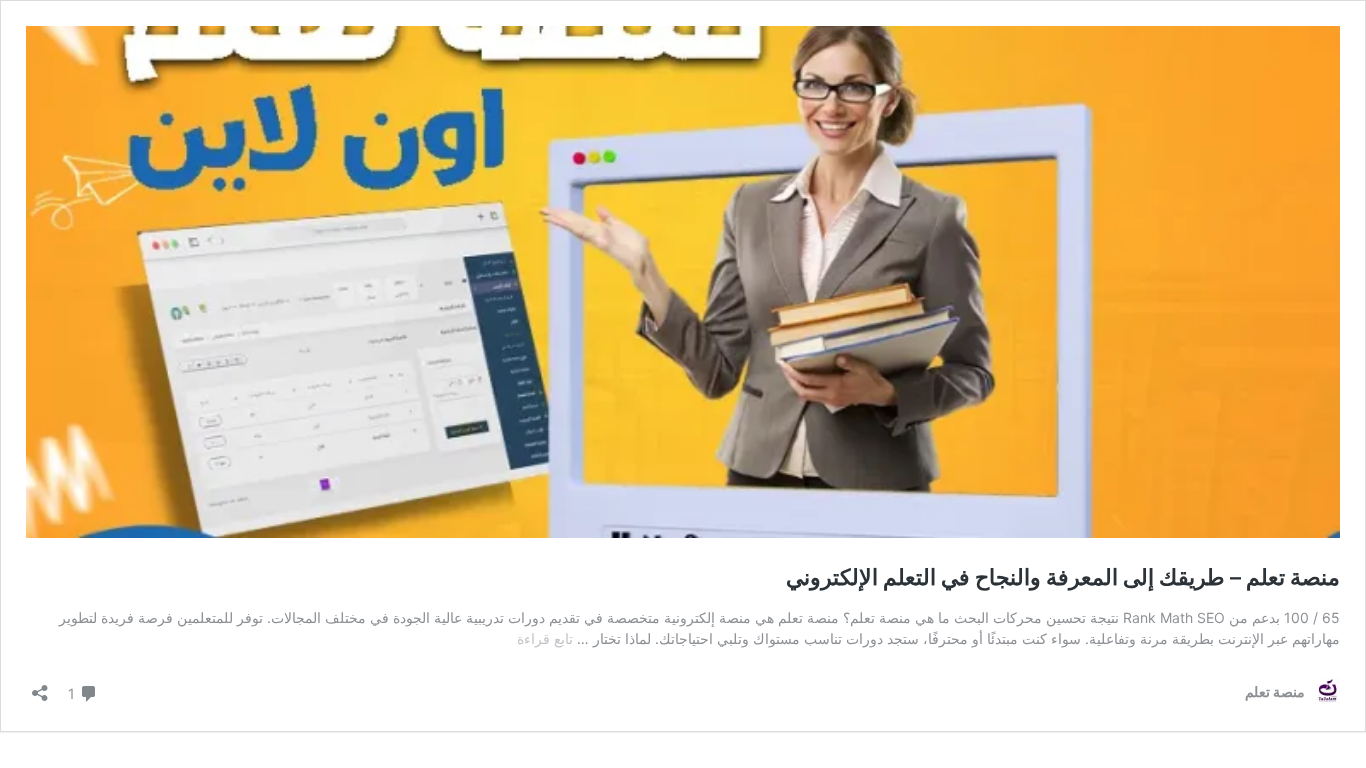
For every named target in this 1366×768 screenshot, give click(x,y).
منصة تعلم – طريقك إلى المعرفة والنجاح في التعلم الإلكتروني (1063, 577)
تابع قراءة (545, 638)
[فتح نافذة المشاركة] (40, 686)
